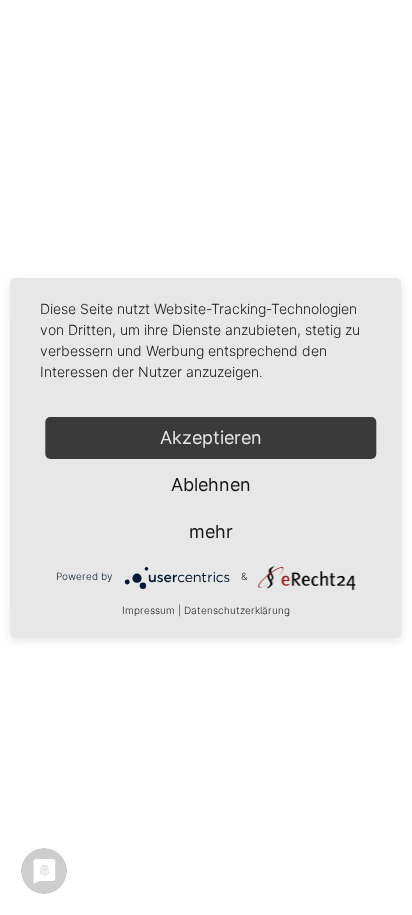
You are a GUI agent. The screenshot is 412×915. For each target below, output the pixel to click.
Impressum (148, 610)
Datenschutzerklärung (237, 610)
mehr (211, 531)
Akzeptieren (211, 437)
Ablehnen (211, 484)
